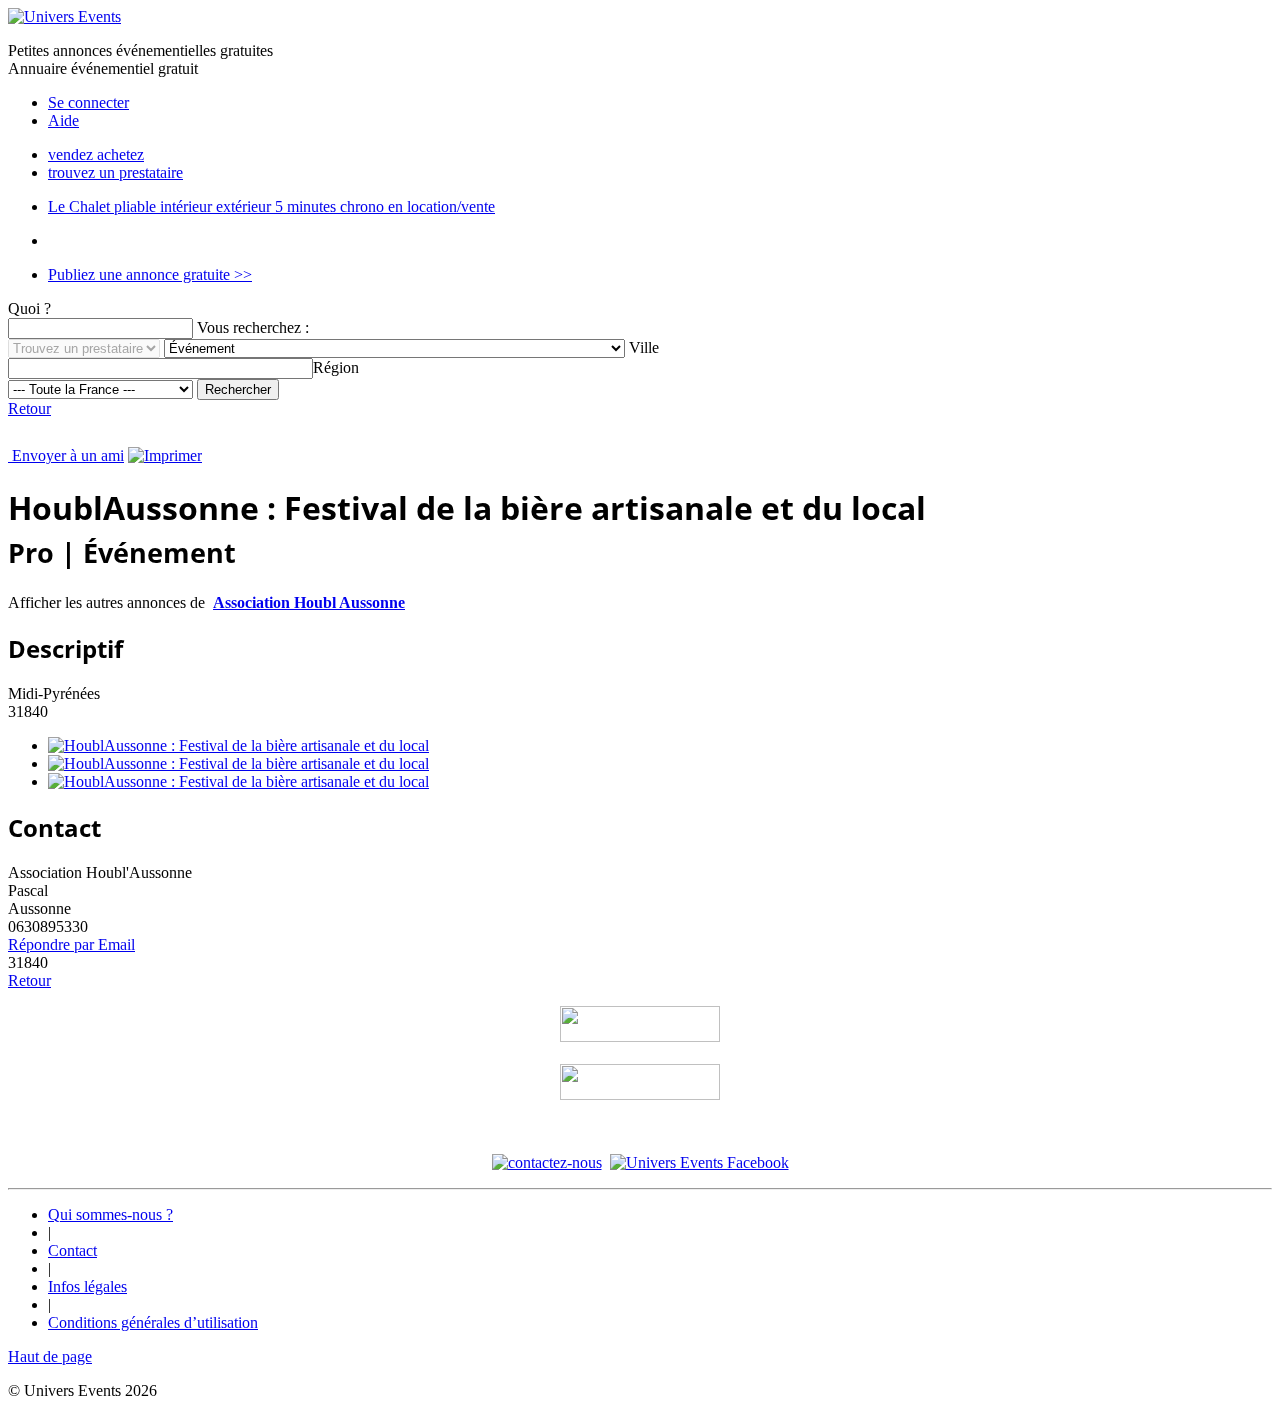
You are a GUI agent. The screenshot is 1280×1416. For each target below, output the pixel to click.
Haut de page (50, 1356)
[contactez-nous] (547, 1162)
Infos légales (87, 1286)
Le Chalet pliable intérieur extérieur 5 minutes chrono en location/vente (271, 206)
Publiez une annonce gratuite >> (150, 274)
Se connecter (88, 102)
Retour (29, 408)
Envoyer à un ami (66, 455)
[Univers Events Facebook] (699, 1162)
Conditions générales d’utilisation (153, 1322)
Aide (63, 120)
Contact (72, 1250)
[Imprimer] (165, 455)
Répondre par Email (71, 944)
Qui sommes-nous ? (110, 1214)
